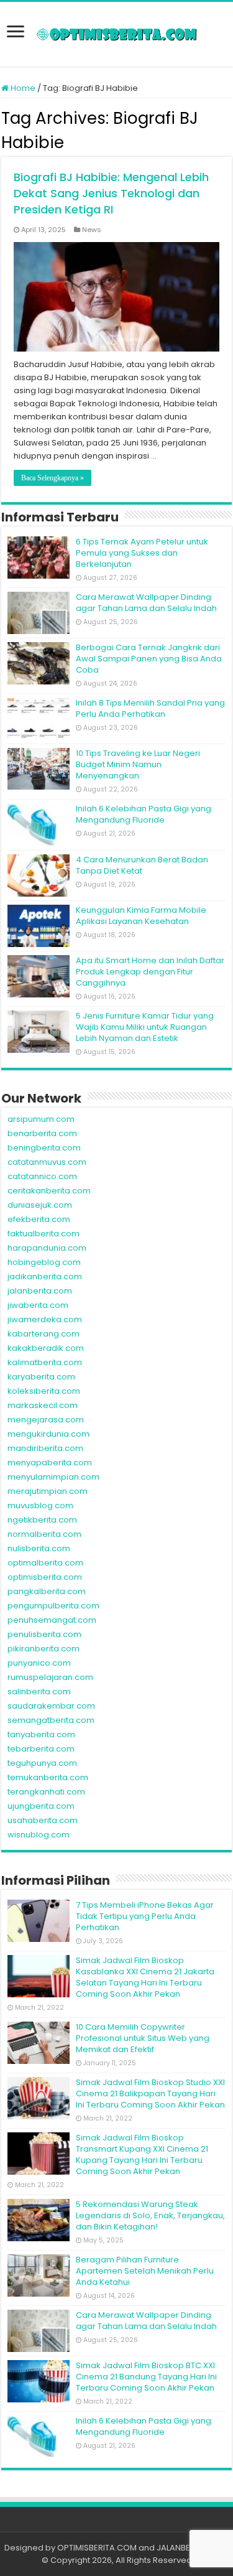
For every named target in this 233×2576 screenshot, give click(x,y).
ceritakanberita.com (49, 1191)
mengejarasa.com (46, 1420)
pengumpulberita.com (53, 1606)
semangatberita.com (51, 1720)
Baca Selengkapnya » (53, 478)
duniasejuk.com (40, 1205)
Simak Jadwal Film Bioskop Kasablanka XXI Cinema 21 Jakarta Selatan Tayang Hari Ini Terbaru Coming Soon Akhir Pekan (145, 1977)
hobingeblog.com (44, 1262)
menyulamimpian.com (53, 1477)
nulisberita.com (39, 1548)
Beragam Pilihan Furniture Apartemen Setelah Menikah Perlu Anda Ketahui (145, 2271)
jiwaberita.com (38, 1305)
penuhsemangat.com (52, 1620)
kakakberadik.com (46, 1348)
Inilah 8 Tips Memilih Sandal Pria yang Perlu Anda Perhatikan (150, 708)
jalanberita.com (40, 1291)
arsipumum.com (41, 1119)
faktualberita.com (43, 1234)
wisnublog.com (39, 1835)
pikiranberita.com (43, 1649)
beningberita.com (44, 1148)
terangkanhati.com (46, 1792)
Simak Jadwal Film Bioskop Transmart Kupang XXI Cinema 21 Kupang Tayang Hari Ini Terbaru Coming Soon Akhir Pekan (142, 2154)
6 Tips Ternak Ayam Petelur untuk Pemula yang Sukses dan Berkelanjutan (142, 553)
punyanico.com (39, 1663)
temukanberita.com (48, 1777)
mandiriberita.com (45, 1448)
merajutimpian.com (48, 1491)
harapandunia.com (47, 1248)
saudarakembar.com (51, 1706)
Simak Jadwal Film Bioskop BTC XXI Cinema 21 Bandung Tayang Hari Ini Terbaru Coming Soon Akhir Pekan (146, 2377)
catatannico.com (42, 1176)
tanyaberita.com (41, 1734)
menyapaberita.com (50, 1463)
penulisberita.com (44, 1634)
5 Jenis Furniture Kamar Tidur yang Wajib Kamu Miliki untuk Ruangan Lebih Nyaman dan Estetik (145, 1027)
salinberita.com (39, 1692)
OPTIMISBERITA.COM (97, 2548)
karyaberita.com (41, 1377)
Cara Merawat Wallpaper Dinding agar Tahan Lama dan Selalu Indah (146, 603)
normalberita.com (44, 1534)
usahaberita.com (43, 1820)
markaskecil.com (43, 1405)
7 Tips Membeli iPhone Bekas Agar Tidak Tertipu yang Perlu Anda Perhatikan (145, 1916)
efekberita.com (39, 1219)
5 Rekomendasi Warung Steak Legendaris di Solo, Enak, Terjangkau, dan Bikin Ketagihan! (150, 2215)
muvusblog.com (40, 1505)
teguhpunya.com (42, 1763)
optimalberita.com (45, 1563)
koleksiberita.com (44, 1391)
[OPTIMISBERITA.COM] (117, 34)
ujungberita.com (41, 1806)
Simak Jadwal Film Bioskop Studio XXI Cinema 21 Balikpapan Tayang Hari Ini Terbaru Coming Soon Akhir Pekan (150, 2093)
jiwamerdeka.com (45, 1319)
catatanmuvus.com (47, 1162)
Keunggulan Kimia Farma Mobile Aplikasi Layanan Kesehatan (141, 916)
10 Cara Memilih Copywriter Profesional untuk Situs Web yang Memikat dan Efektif (143, 2038)
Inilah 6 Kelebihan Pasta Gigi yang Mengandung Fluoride (144, 814)
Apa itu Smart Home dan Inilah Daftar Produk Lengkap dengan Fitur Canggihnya (150, 972)
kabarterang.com (43, 1334)
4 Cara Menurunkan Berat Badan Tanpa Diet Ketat (142, 865)
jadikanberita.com (45, 1276)
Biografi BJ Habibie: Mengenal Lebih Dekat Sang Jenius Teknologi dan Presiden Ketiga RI (111, 193)
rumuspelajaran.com (50, 1677)
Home (22, 88)
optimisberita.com (45, 1577)
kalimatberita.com (45, 1362)
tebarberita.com (41, 1749)
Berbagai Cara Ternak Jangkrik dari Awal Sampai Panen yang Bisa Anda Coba (149, 659)
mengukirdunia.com (48, 1434)
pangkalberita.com (47, 1591)
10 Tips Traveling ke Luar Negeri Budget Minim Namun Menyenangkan (138, 764)
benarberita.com (42, 1133)
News (92, 230)
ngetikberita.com (42, 1520)
